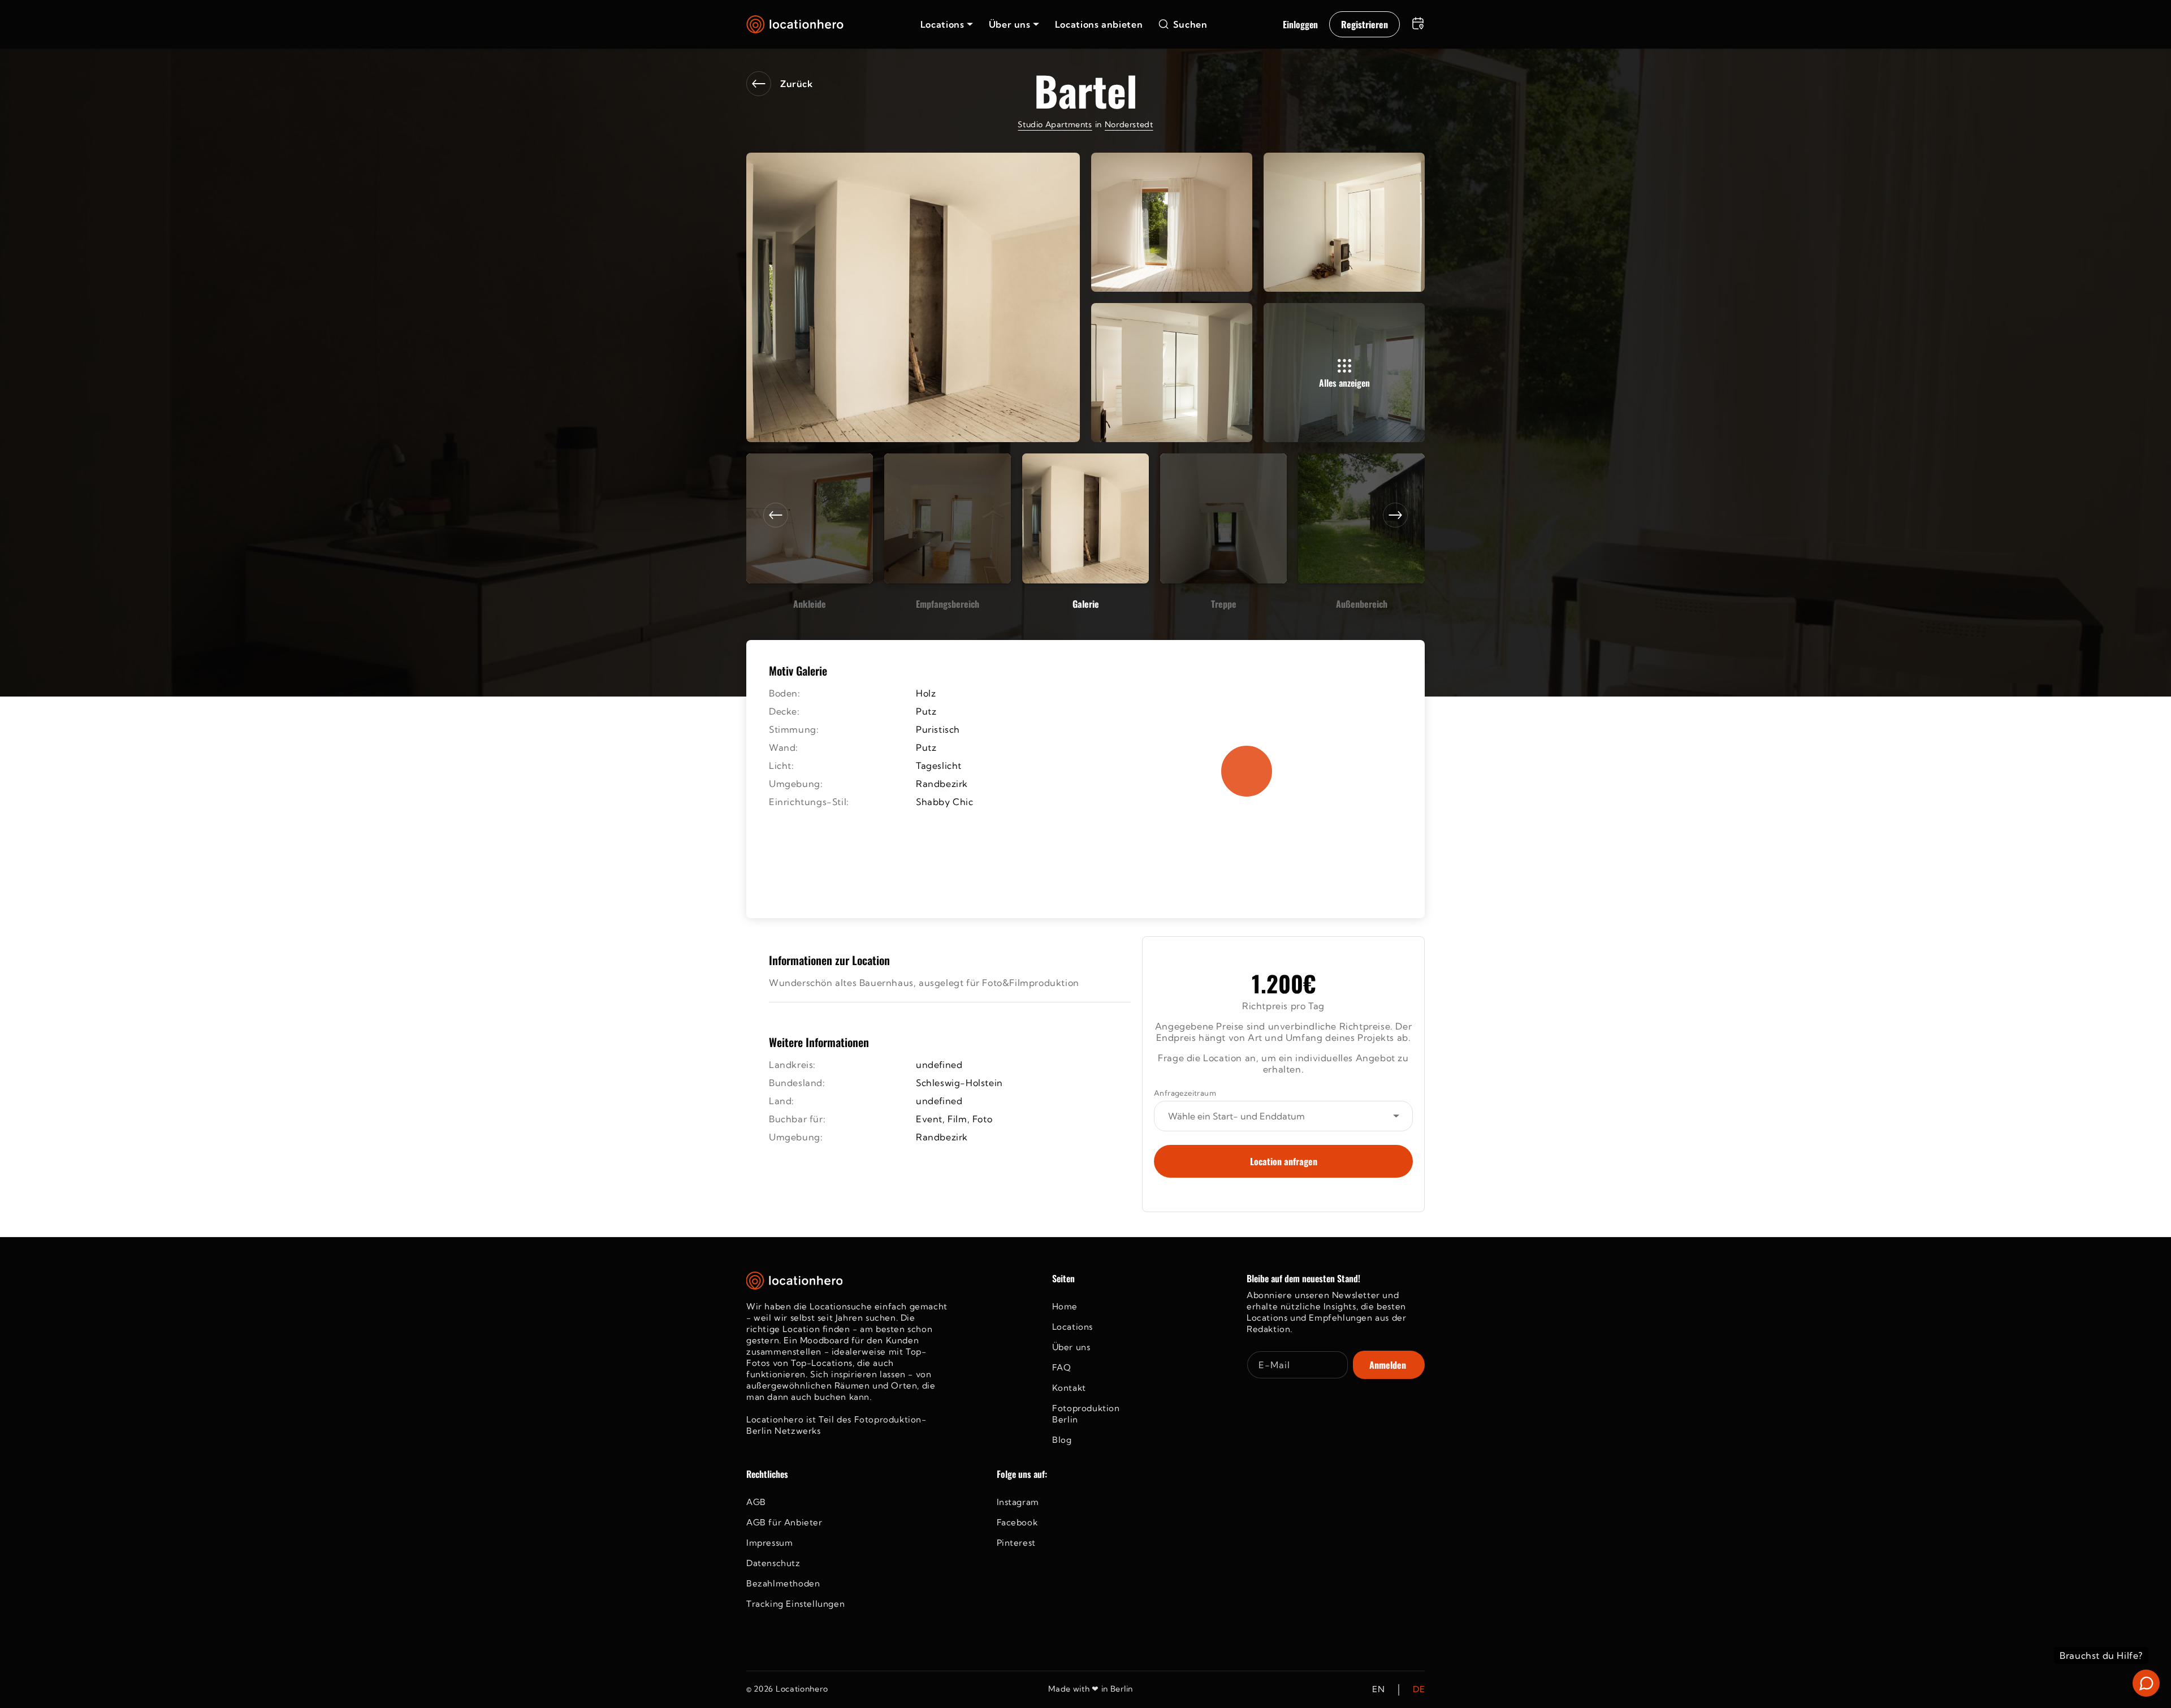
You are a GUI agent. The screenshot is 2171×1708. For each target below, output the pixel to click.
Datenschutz (773, 1563)
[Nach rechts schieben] (1395, 515)
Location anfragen (1284, 1161)
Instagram (1018, 1502)
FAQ (1062, 1367)
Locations (1072, 1327)
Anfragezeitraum (1185, 1093)
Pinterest (1016, 1543)
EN (1378, 1690)
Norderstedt (1129, 124)
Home (1065, 1306)
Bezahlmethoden (783, 1583)
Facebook (1017, 1522)
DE (1419, 1690)
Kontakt (1069, 1388)
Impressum (769, 1543)
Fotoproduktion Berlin (1086, 1414)
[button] (947, 24)
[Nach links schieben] (776, 515)
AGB (756, 1502)
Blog (1062, 1440)
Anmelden (1388, 1365)
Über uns (1071, 1347)
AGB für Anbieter (784, 1522)
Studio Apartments (1055, 124)
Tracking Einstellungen (795, 1604)
